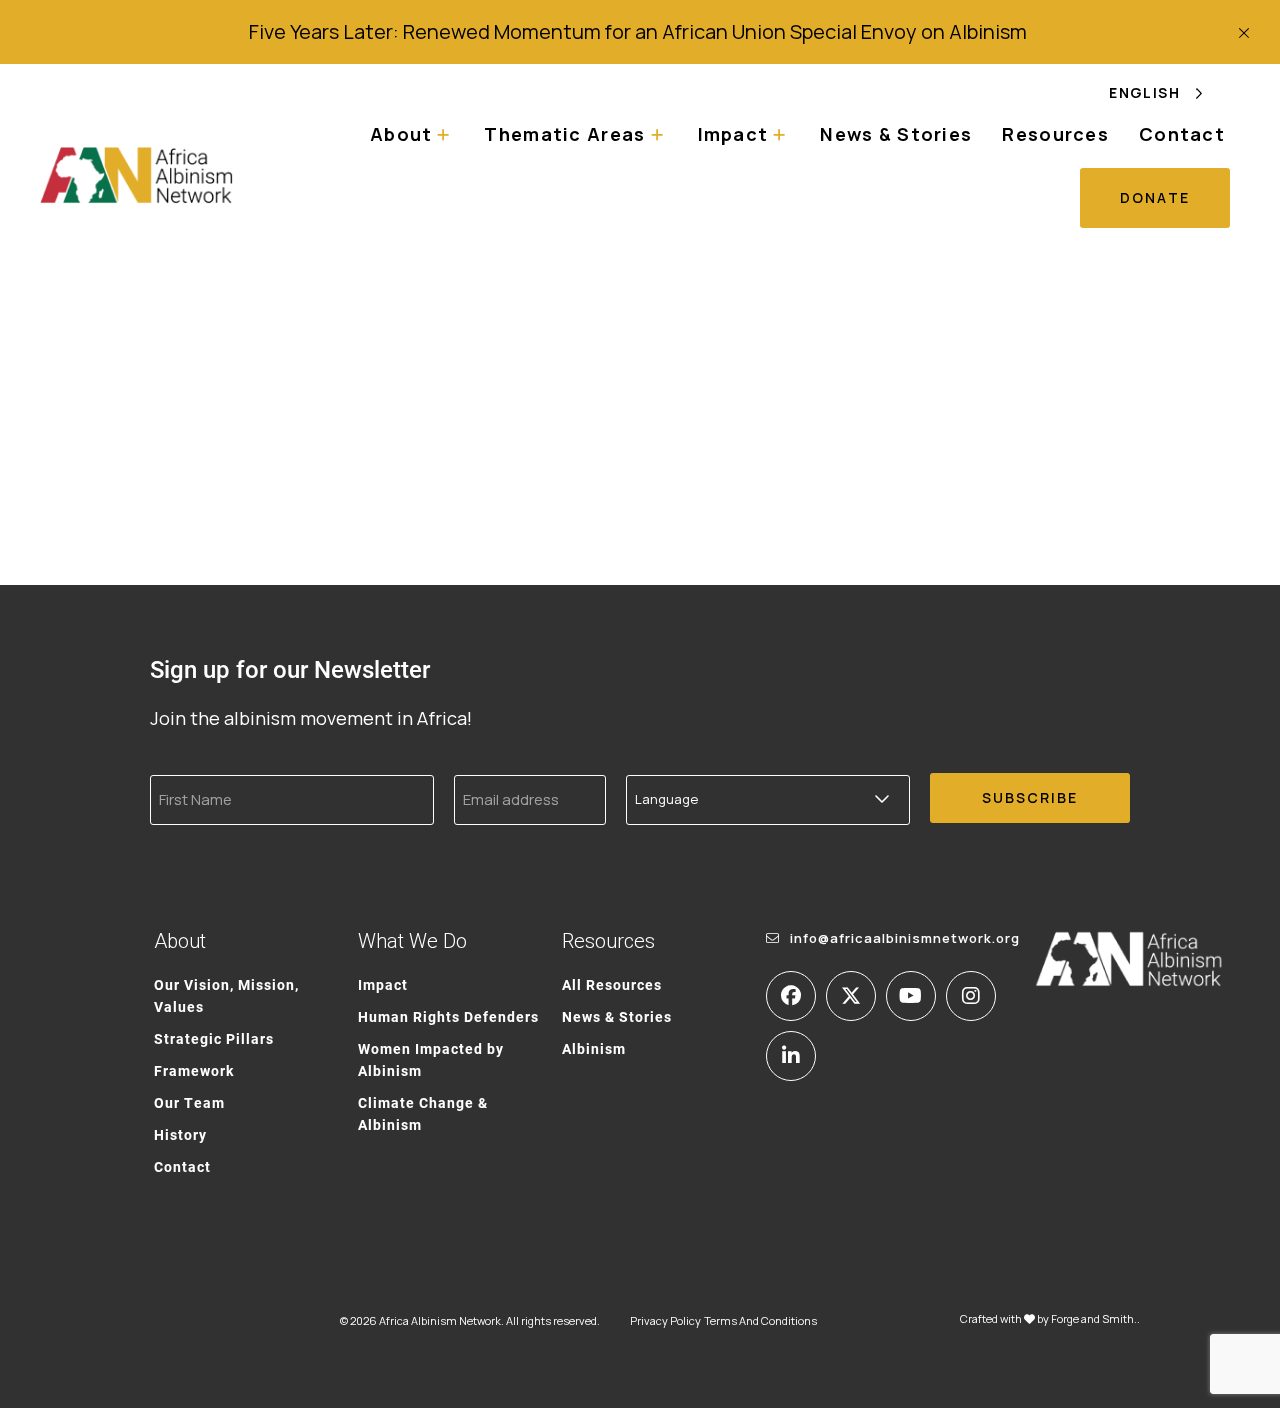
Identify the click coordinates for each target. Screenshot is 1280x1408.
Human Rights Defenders (448, 1016)
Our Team (189, 1102)
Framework (194, 1070)
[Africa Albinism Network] (137, 174)
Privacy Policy (665, 1320)
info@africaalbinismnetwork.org (905, 938)
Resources (1055, 134)
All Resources (612, 984)
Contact (1182, 134)
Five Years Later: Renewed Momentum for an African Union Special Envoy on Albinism (640, 31)
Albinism (594, 1048)
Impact (383, 984)
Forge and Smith (1092, 1318)
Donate (1155, 197)
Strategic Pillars (214, 1038)
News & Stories (896, 134)
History (180, 1134)
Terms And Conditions (760, 1320)
